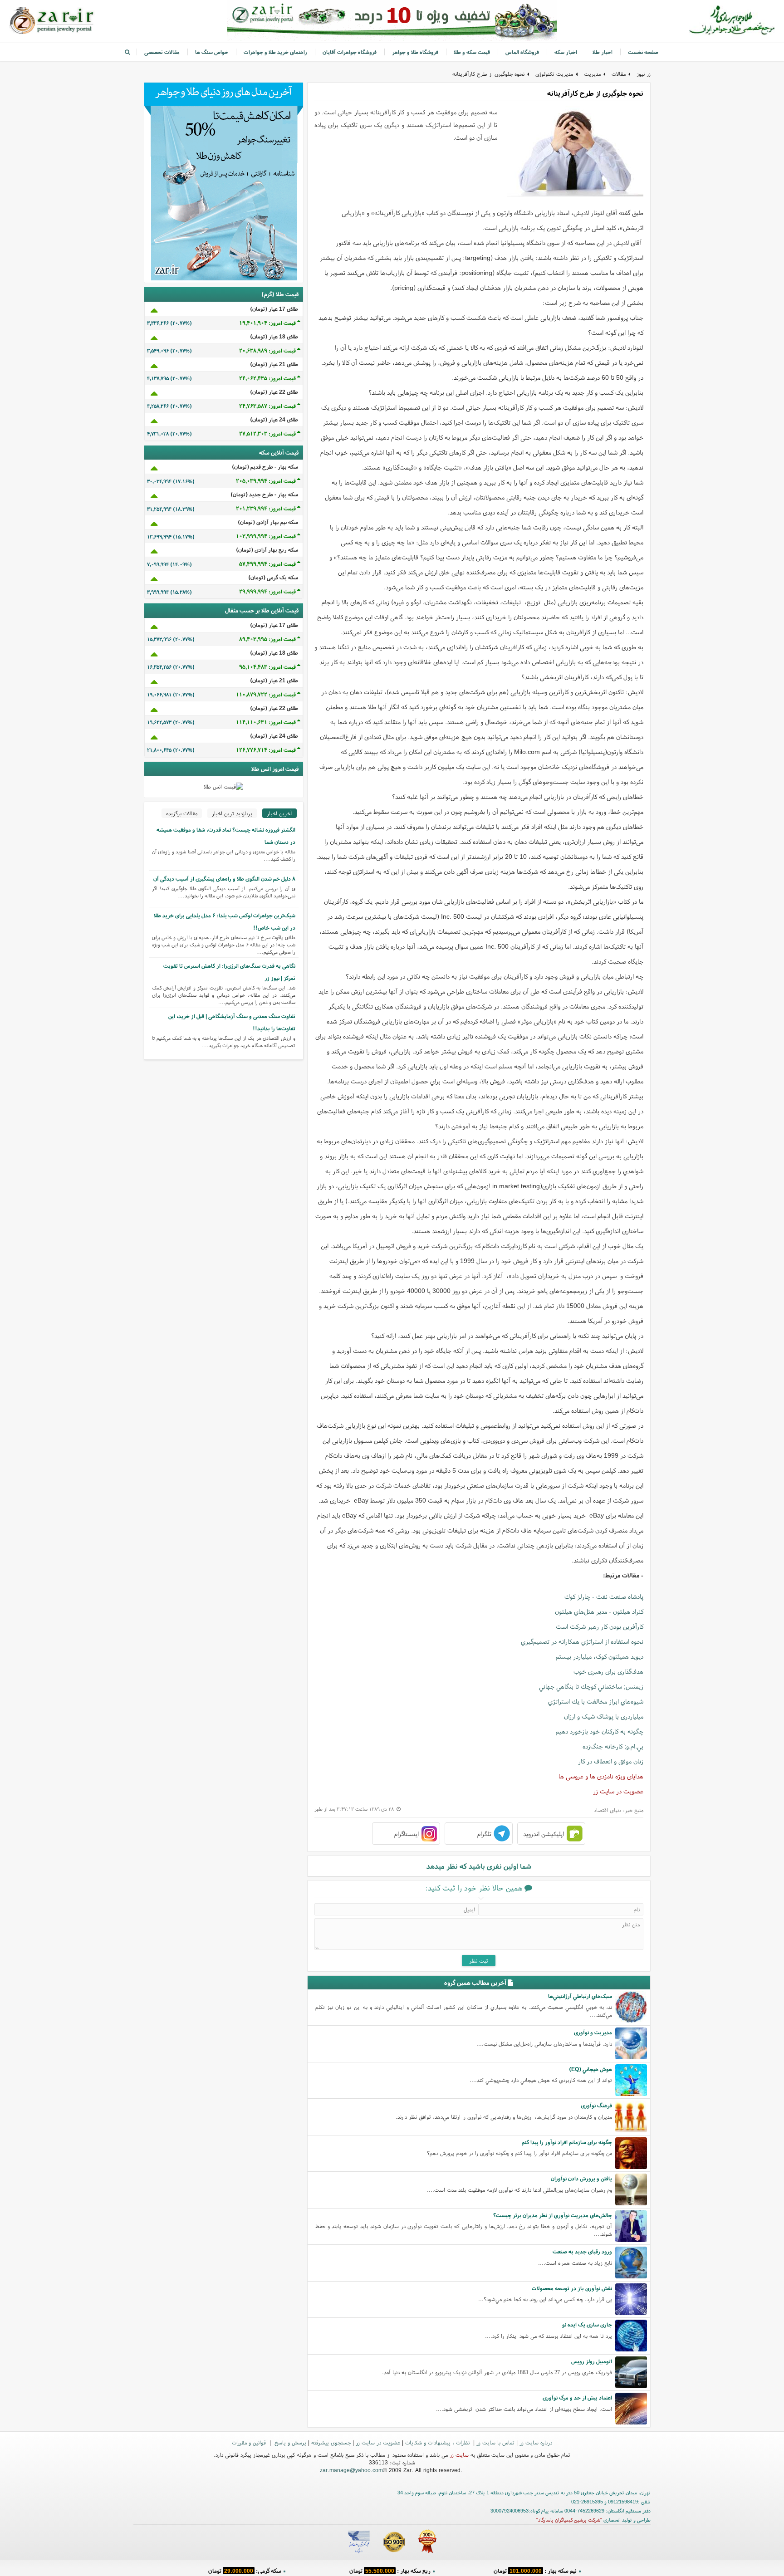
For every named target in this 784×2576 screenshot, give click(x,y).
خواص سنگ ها (212, 52)
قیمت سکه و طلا (472, 52)
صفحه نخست (643, 52)
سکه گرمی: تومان (245, 2569)
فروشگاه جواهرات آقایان (350, 52)
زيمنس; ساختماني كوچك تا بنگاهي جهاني (591, 1686)
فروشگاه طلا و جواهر (415, 52)
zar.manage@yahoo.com (351, 2470)
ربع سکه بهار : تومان (390, 2569)
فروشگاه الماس (522, 52)
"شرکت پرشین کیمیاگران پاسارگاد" (569, 2520)
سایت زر (459, 2455)
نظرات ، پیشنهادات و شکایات (438, 2442)
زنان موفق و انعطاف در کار (611, 1761)
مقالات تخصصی (162, 52)
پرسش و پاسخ (289, 2442)
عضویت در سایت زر (618, 1791)
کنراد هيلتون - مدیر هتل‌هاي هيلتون (599, 1611)
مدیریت (592, 74)
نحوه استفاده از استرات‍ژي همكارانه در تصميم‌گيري (582, 1641)
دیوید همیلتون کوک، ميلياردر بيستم (600, 1656)
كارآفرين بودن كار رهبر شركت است (600, 1626)
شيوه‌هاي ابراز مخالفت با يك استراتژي (596, 1701)
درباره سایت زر (536, 2442)
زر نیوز (644, 74)
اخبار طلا (603, 52)
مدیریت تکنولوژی (554, 74)
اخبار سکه (566, 52)
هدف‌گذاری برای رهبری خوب (608, 1671)
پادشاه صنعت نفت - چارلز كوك (604, 1597)
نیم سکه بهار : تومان (535, 2569)
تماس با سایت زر (495, 2442)
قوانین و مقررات (250, 2442)
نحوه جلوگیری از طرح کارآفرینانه (488, 74)
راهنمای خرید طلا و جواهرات (275, 52)
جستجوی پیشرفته (331, 2442)
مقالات (619, 74)
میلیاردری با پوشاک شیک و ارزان (604, 1716)
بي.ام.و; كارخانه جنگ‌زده (613, 1746)
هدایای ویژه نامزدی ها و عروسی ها (601, 1776)
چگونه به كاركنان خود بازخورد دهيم (600, 1731)
